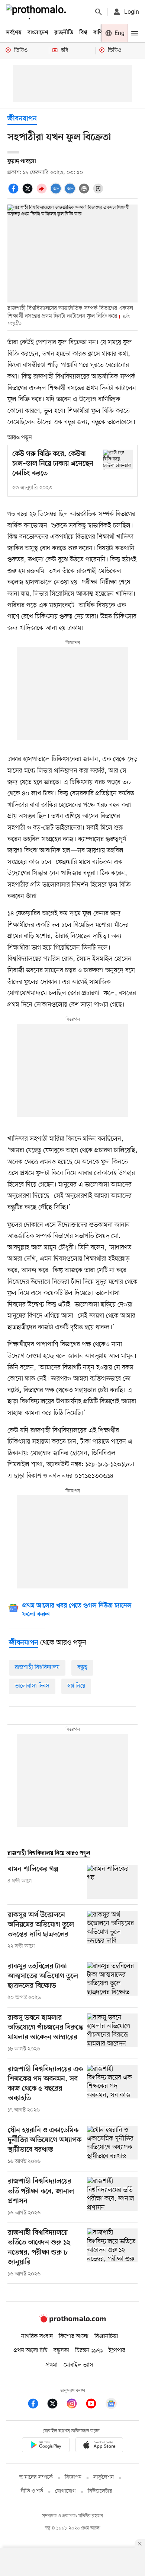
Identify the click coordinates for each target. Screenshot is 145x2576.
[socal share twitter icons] (29, 193)
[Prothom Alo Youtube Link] (95, 2405)
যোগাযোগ (65, 2491)
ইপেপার (117, 2351)
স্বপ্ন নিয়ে (76, 1686)
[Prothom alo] (38, 12)
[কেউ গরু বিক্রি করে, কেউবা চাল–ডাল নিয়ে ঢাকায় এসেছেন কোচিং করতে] (118, 460)
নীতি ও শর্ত (32, 2491)
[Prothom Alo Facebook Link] (37, 2405)
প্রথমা (52, 2365)
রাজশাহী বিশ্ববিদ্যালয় (37, 1667)
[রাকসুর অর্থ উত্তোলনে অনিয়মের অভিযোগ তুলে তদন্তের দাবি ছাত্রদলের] (112, 1930)
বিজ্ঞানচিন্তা (106, 2336)
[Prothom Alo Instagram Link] (75, 2405)
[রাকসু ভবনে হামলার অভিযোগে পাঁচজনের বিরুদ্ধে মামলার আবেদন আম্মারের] (112, 2033)
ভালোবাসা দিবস (32, 1686)
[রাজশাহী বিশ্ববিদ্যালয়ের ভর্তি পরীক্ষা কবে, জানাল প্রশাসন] (112, 2197)
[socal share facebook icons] (14, 193)
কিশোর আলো (74, 2336)
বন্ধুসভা (61, 2351)
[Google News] (111, 2405)
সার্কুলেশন (104, 2477)
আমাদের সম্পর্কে (36, 2477)
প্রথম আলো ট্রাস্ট (31, 2351)
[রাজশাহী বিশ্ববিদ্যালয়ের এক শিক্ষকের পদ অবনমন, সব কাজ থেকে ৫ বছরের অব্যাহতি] (112, 2089)
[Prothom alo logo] (72, 2321)
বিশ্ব (83, 33)
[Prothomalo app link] (46, 2446)
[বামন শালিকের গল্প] (112, 1882)
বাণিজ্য (101, 33)
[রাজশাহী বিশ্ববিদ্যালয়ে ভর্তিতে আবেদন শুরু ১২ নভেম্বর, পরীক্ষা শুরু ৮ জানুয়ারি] (112, 2253)
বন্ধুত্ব (82, 1667)
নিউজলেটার (100, 2491)
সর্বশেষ (14, 33)
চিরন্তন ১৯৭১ (89, 2351)
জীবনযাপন (22, 119)
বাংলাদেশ (38, 33)
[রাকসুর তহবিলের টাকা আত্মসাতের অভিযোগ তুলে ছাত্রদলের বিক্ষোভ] (112, 1982)
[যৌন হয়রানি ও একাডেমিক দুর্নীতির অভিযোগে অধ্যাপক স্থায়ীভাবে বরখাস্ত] (112, 2146)
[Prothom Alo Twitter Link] (56, 2405)
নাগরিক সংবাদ (37, 2336)
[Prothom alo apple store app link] (99, 2446)
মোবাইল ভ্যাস (78, 2365)
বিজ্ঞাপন (73, 2477)
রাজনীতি (64, 33)
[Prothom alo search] (99, 12)
